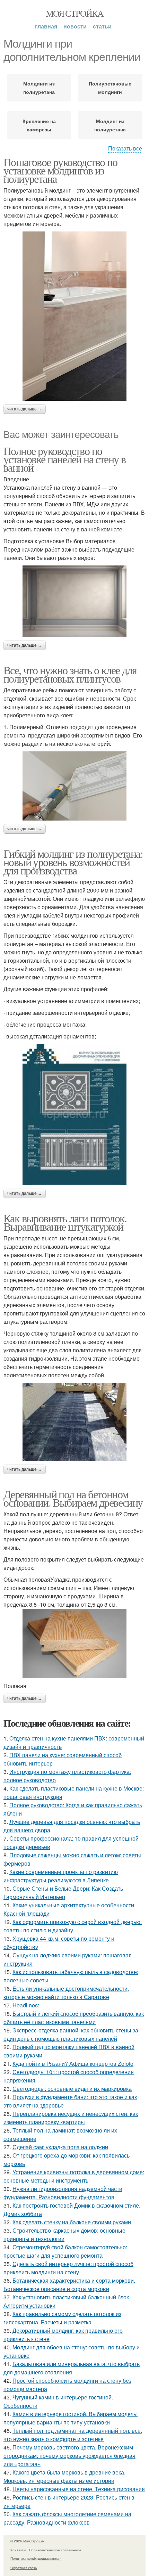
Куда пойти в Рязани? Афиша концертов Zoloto (73, 2064)
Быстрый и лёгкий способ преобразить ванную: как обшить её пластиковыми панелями (74, 2018)
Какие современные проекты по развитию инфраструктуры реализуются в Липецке (61, 1876)
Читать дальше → (25, 409)
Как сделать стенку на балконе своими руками (72, 2222)
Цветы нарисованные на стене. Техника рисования (79, 2489)
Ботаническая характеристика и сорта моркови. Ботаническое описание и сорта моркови (69, 2285)
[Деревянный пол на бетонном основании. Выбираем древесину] (74, 1644)
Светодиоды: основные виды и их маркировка (72, 2089)
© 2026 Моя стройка (27, 2541)
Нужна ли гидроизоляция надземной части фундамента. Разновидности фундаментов (63, 2193)
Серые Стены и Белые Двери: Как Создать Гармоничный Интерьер (63, 1893)
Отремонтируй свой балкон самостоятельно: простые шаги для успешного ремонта (65, 2251)
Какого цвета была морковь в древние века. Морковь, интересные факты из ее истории (64, 2476)
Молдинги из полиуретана (39, 88)
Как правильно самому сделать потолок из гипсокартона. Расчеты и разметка (62, 2318)
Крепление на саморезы (39, 125)
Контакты (18, 2550)
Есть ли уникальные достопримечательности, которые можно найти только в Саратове (66, 1993)
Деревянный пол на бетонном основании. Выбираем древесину (73, 1498)
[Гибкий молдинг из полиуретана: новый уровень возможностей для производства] (74, 1115)
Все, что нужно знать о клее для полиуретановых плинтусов (70, 674)
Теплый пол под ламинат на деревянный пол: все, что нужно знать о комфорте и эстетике (73, 2435)
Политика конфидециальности (36, 2558)
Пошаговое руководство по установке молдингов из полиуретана (60, 170)
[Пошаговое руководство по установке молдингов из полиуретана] (74, 316)
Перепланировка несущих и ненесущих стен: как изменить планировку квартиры (71, 2118)
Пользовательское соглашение (55, 2550)
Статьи (102, 26)
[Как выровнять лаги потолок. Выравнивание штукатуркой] (74, 1422)
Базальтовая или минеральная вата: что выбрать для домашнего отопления (72, 2368)
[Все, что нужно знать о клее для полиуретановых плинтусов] (74, 786)
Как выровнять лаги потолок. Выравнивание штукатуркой (65, 1222)
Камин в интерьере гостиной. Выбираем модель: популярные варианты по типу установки (71, 2418)
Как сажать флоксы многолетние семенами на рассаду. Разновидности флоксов (67, 2518)
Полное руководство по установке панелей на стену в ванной (64, 459)
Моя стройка (74, 13)
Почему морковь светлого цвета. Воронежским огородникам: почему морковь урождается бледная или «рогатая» (69, 2456)
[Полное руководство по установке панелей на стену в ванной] (74, 601)
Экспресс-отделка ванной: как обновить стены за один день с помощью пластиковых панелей (71, 2034)
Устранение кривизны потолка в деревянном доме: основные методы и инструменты (74, 2176)
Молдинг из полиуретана (110, 125)
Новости (75, 26)
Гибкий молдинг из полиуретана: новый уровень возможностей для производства (73, 862)
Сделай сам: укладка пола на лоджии (60, 2147)
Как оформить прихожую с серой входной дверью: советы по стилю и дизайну (73, 1926)
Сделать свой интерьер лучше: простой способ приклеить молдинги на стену (68, 2268)
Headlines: (26, 2005)
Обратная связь (24, 2568)
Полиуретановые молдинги (110, 88)
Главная (46, 26)
